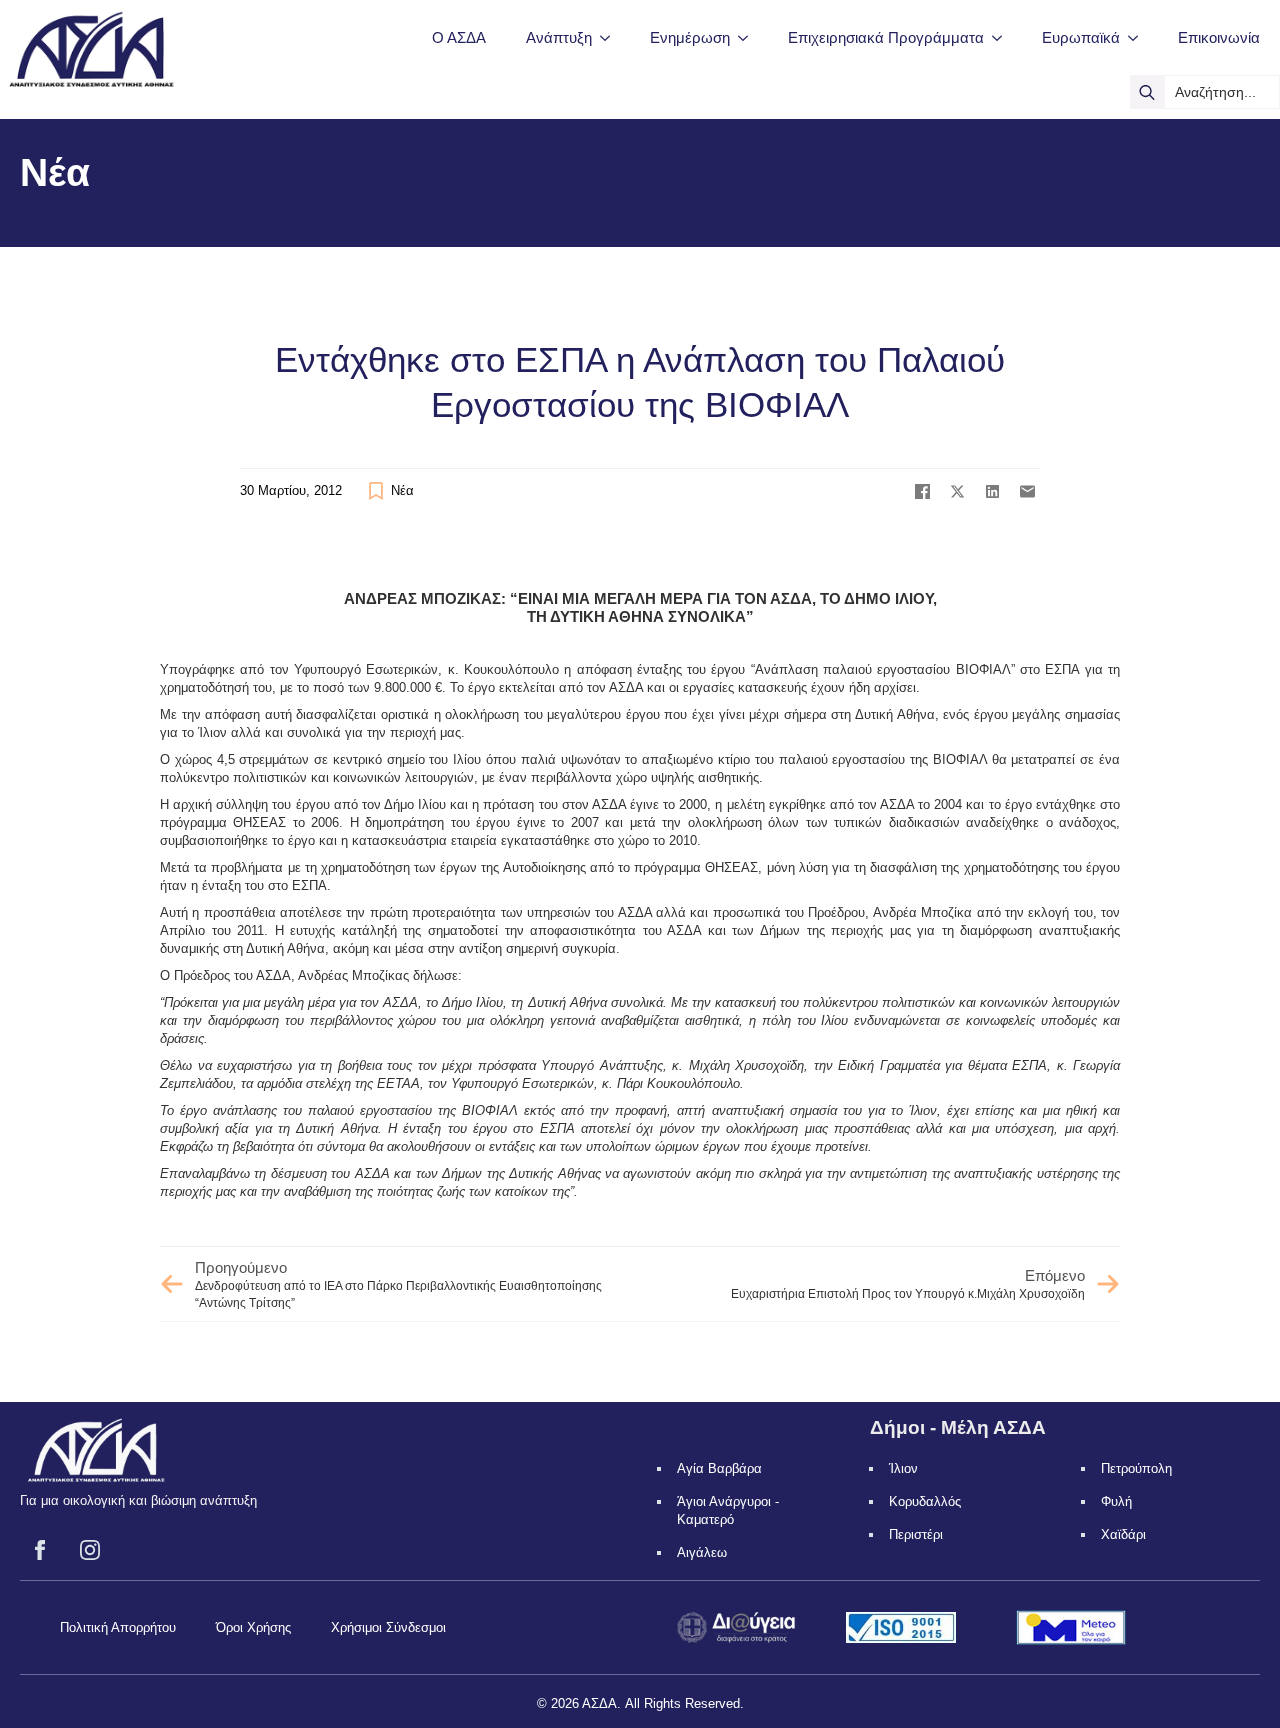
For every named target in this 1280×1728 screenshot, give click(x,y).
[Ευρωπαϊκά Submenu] (1139, 37)
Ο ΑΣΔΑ (459, 37)
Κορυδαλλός (925, 1501)
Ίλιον (903, 1468)
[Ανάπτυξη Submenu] (611, 37)
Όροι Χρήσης (253, 1627)
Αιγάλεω (702, 1552)
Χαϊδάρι (1123, 1534)
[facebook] (40, 1550)
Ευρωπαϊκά (1081, 37)
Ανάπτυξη (559, 37)
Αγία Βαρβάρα (719, 1468)
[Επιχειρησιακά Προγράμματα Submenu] (1003, 37)
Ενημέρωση (690, 37)
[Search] (1147, 92)
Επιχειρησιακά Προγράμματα (886, 37)
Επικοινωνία (1219, 37)
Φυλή (1116, 1501)
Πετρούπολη (1136, 1468)
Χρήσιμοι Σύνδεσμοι (388, 1627)
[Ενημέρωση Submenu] (749, 37)
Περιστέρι (916, 1534)
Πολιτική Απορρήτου (118, 1627)
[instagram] (90, 1550)
